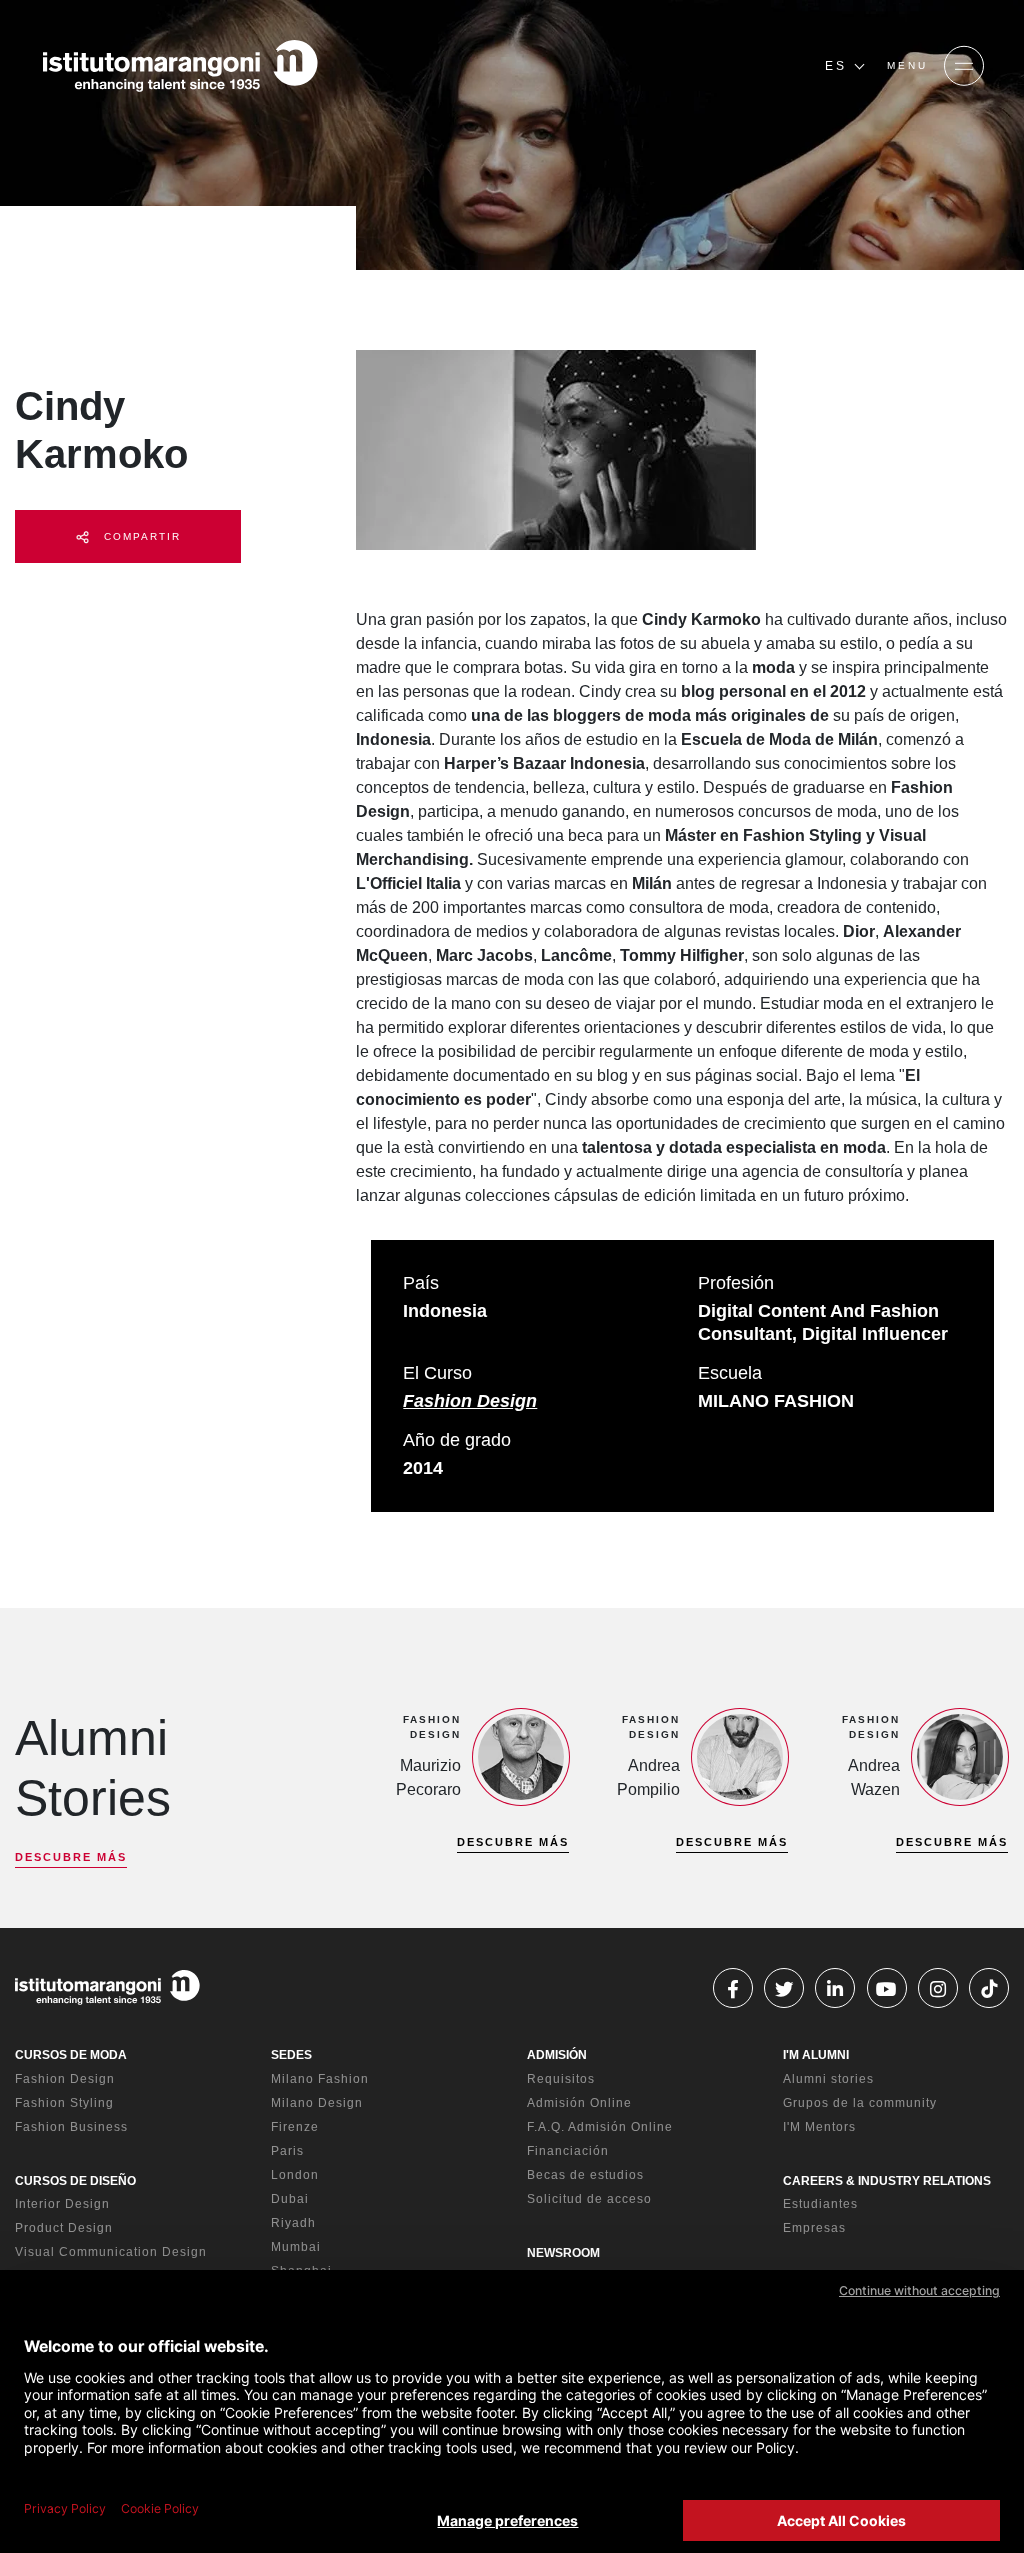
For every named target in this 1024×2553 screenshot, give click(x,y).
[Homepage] (180, 66)
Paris (287, 2151)
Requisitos (561, 2079)
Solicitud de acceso (589, 2199)
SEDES (291, 2055)
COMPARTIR (140, 536)
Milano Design (317, 2103)
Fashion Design (470, 1401)
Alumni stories (828, 2079)
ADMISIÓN (557, 2055)
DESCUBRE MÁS (71, 1857)
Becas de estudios (585, 2175)
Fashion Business (71, 2127)
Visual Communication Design (111, 2252)
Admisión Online (579, 2103)
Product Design (64, 2228)
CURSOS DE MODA (71, 2055)
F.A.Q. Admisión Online (600, 2127)
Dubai (290, 2199)
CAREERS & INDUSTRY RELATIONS (887, 2181)
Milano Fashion (320, 2079)
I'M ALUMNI (816, 2055)
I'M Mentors (819, 2127)
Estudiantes (820, 2204)
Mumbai (296, 2247)
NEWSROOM (563, 2253)
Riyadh (293, 2223)
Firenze (295, 2127)
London (295, 2175)
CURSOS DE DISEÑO (75, 2181)
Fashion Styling (64, 2103)
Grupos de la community (860, 2103)
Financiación (568, 2151)
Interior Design (62, 2204)
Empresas (814, 2228)
